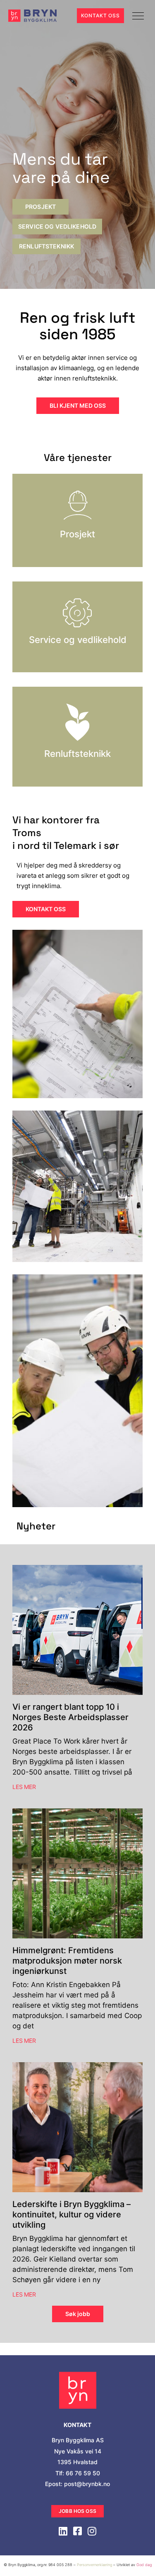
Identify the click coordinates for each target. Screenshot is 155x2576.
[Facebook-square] (78, 2531)
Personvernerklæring (94, 2565)
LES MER (24, 1787)
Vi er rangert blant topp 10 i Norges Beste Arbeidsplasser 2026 (70, 1717)
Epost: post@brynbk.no (77, 2484)
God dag (144, 2565)
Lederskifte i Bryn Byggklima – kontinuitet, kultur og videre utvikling (72, 2214)
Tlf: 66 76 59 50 (78, 2473)
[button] (138, 16)
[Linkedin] (63, 2531)
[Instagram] (92, 2531)
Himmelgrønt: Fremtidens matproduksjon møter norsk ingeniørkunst (67, 1961)
